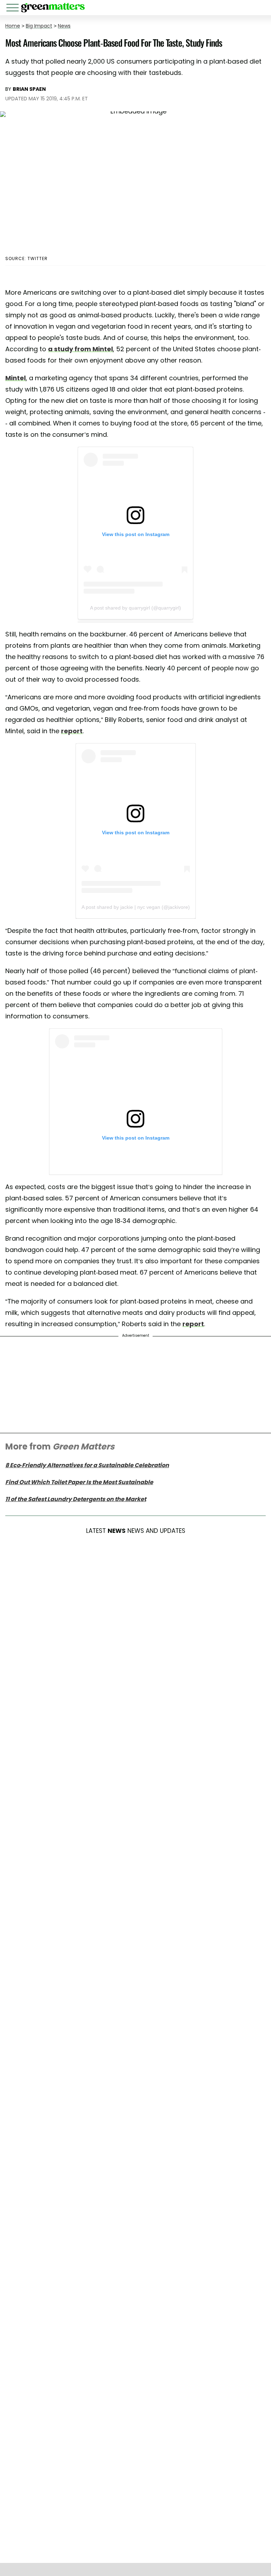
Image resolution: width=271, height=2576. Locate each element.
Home (13, 26)
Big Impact (39, 26)
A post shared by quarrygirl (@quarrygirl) (135, 608)
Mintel (16, 378)
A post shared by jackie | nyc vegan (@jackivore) (136, 907)
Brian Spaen (29, 89)
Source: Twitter (26, 258)
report (72, 731)
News (64, 26)
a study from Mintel (80, 349)
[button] (14, 9)
